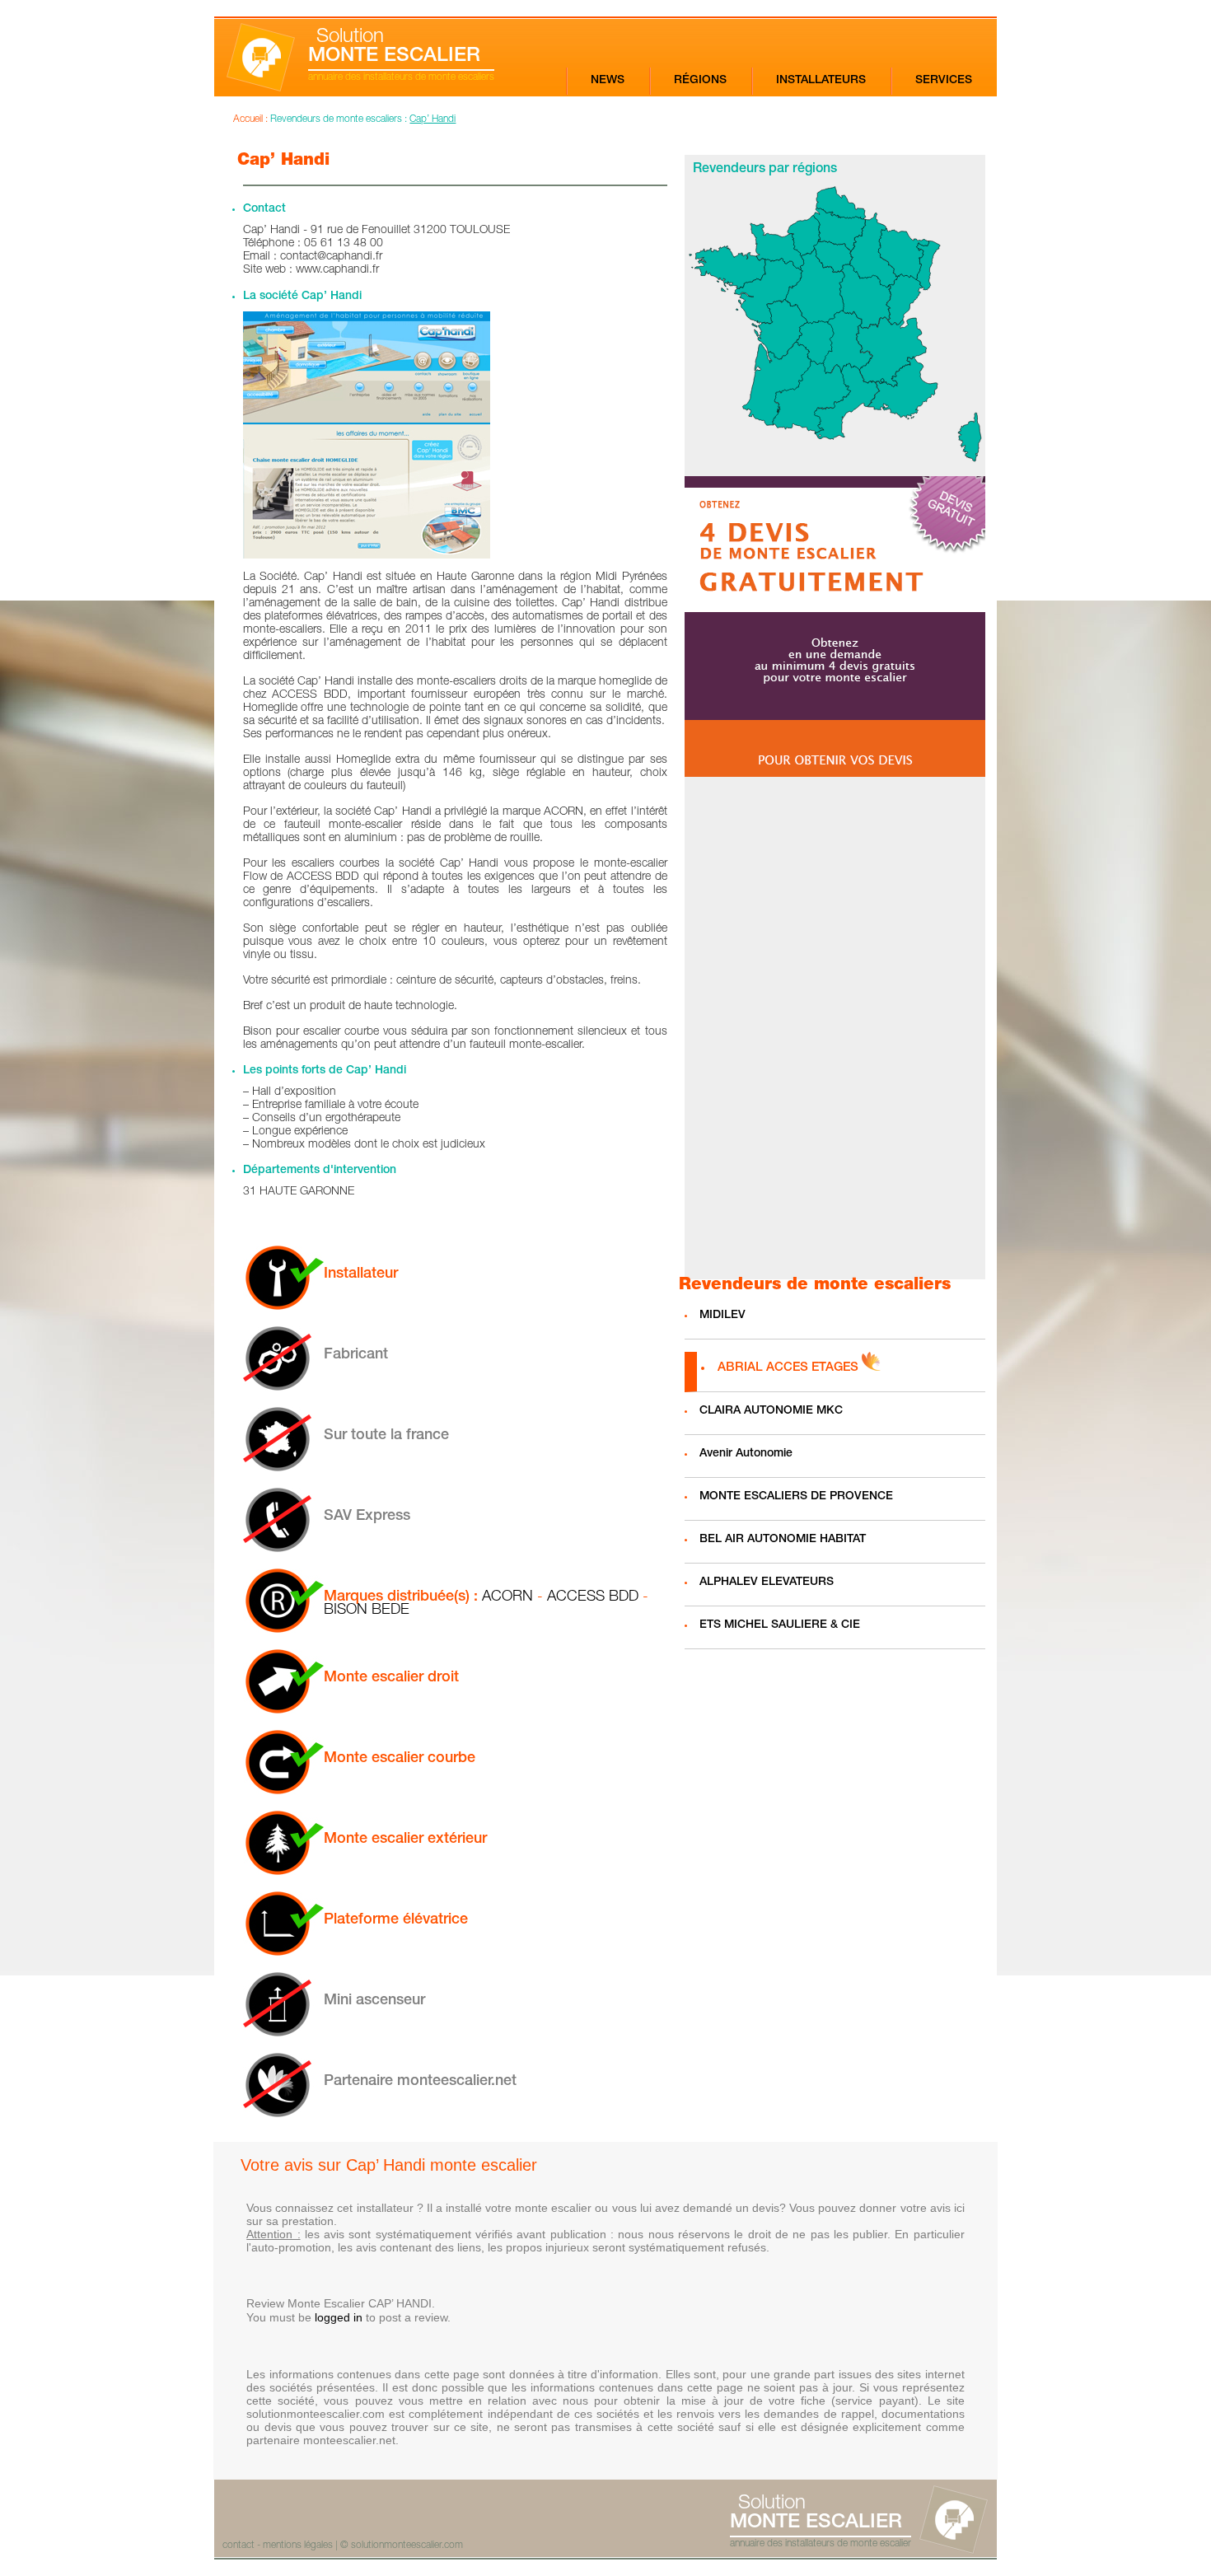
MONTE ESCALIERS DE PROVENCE (796, 1497)
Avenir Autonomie (746, 1454)
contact (238, 2546)
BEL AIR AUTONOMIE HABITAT (783, 1540)
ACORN (507, 1597)
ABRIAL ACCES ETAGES (788, 1368)
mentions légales (298, 2546)
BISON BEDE (367, 1611)
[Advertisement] (835, 1028)
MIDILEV (722, 1316)
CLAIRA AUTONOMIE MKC (771, 1411)
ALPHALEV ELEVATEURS (767, 1583)
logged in (339, 2317)
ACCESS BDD (593, 1597)
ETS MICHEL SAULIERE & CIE (780, 1625)
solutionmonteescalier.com (407, 2546)
